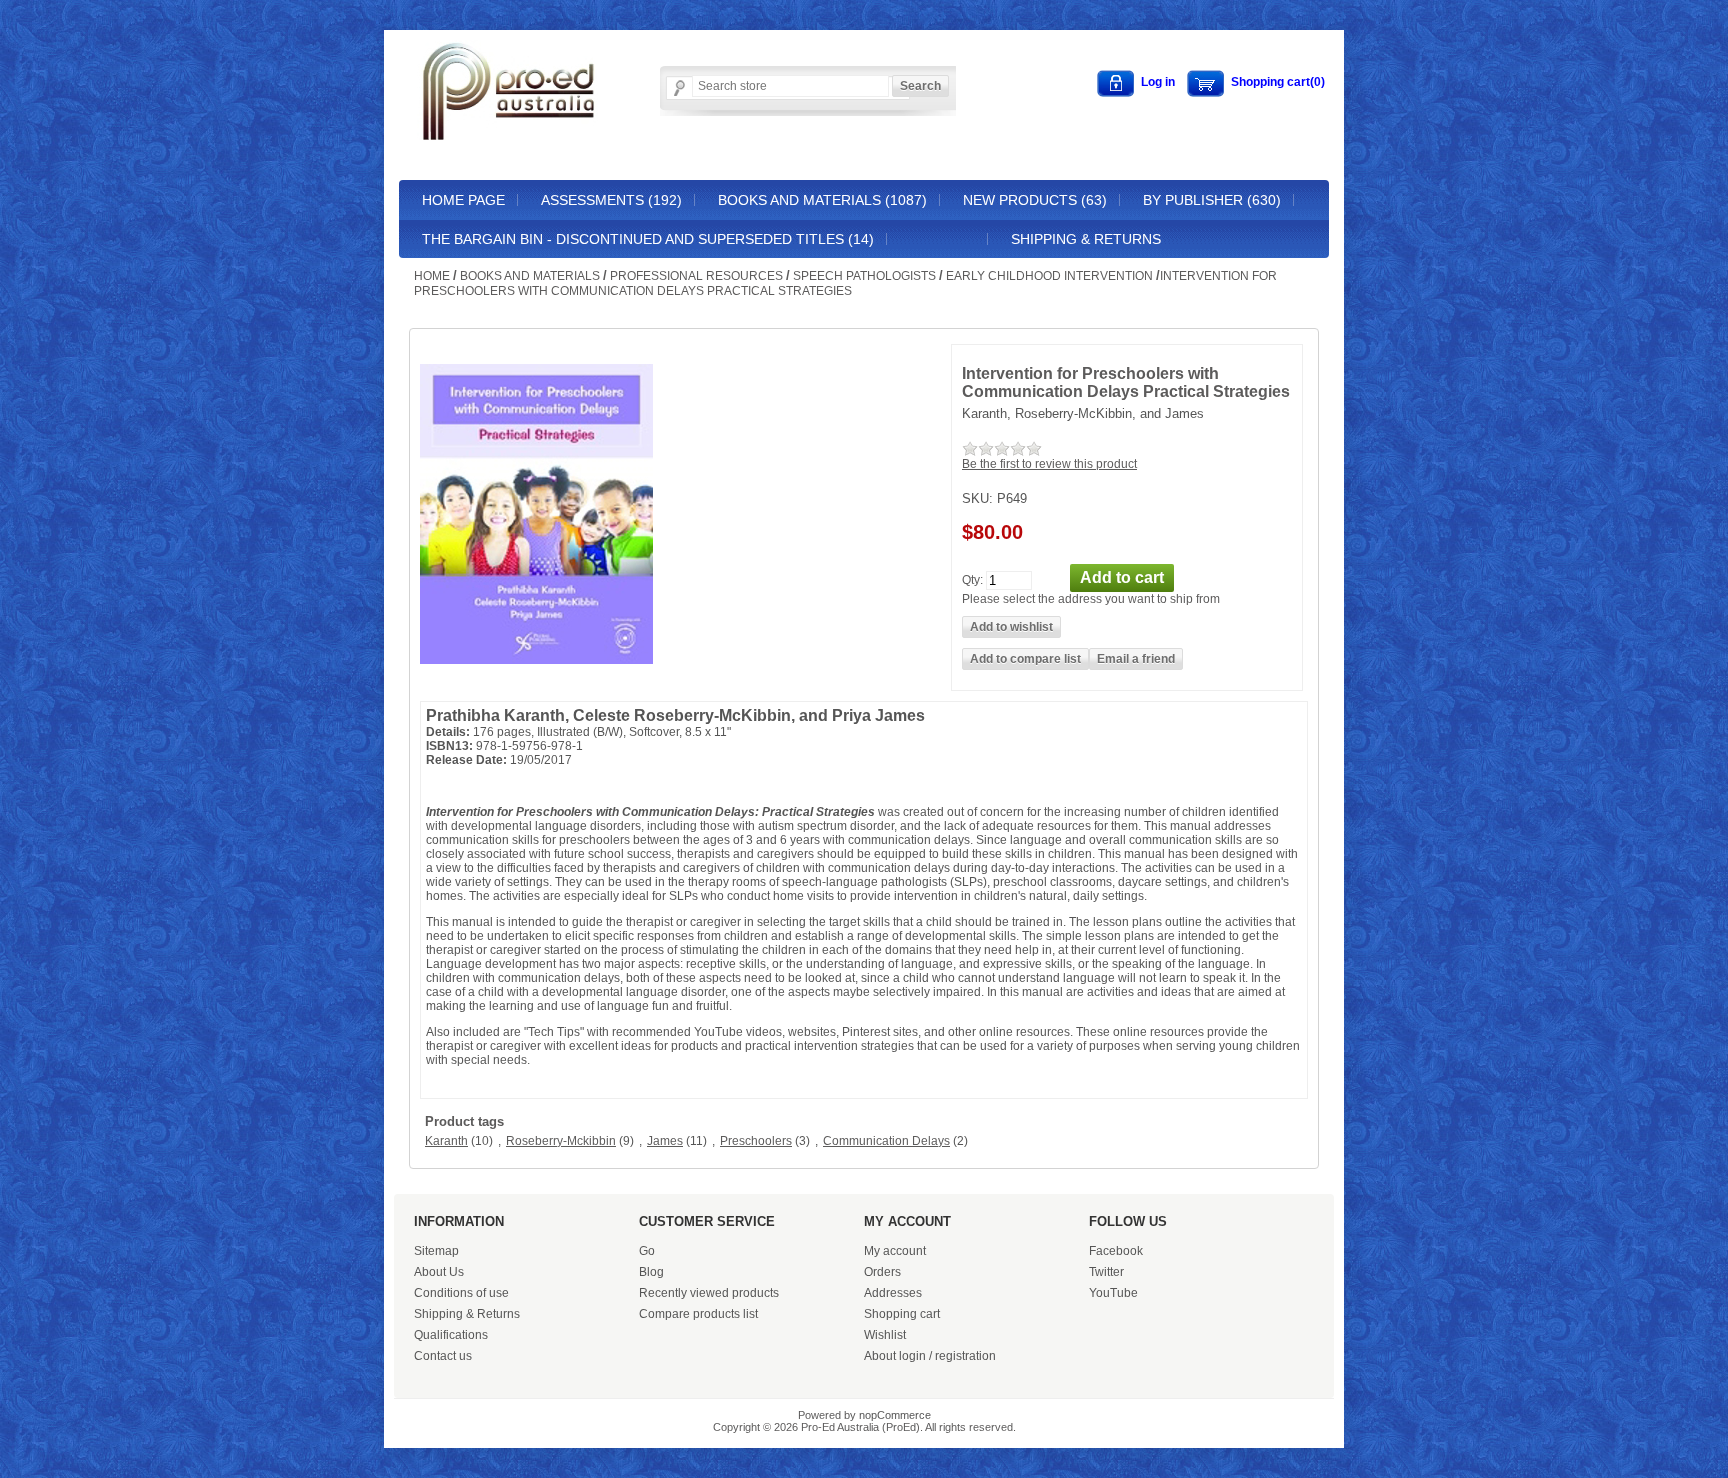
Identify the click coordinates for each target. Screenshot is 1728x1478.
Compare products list (698, 1314)
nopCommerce (895, 1415)
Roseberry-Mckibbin (561, 1141)
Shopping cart (902, 1314)
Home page (463, 200)
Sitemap (436, 1251)
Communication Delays (886, 1141)
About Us (439, 1272)
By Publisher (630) (1212, 200)
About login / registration (930, 1356)
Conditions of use (461, 1293)
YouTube (1113, 1293)
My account (895, 1251)
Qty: (972, 579)
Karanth (446, 1141)
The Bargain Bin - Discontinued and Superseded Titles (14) (648, 239)
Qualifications (451, 1335)
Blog (651, 1272)
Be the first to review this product (1049, 464)
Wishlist (885, 1335)
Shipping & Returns (1086, 239)
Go (647, 1251)
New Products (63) (1035, 200)
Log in (1158, 82)
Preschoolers (756, 1141)
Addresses (893, 1293)
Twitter (1106, 1272)
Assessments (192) (611, 200)
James (665, 1141)
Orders (882, 1272)
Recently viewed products (709, 1293)
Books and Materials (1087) (822, 200)
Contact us (443, 1356)
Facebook (1116, 1251)
